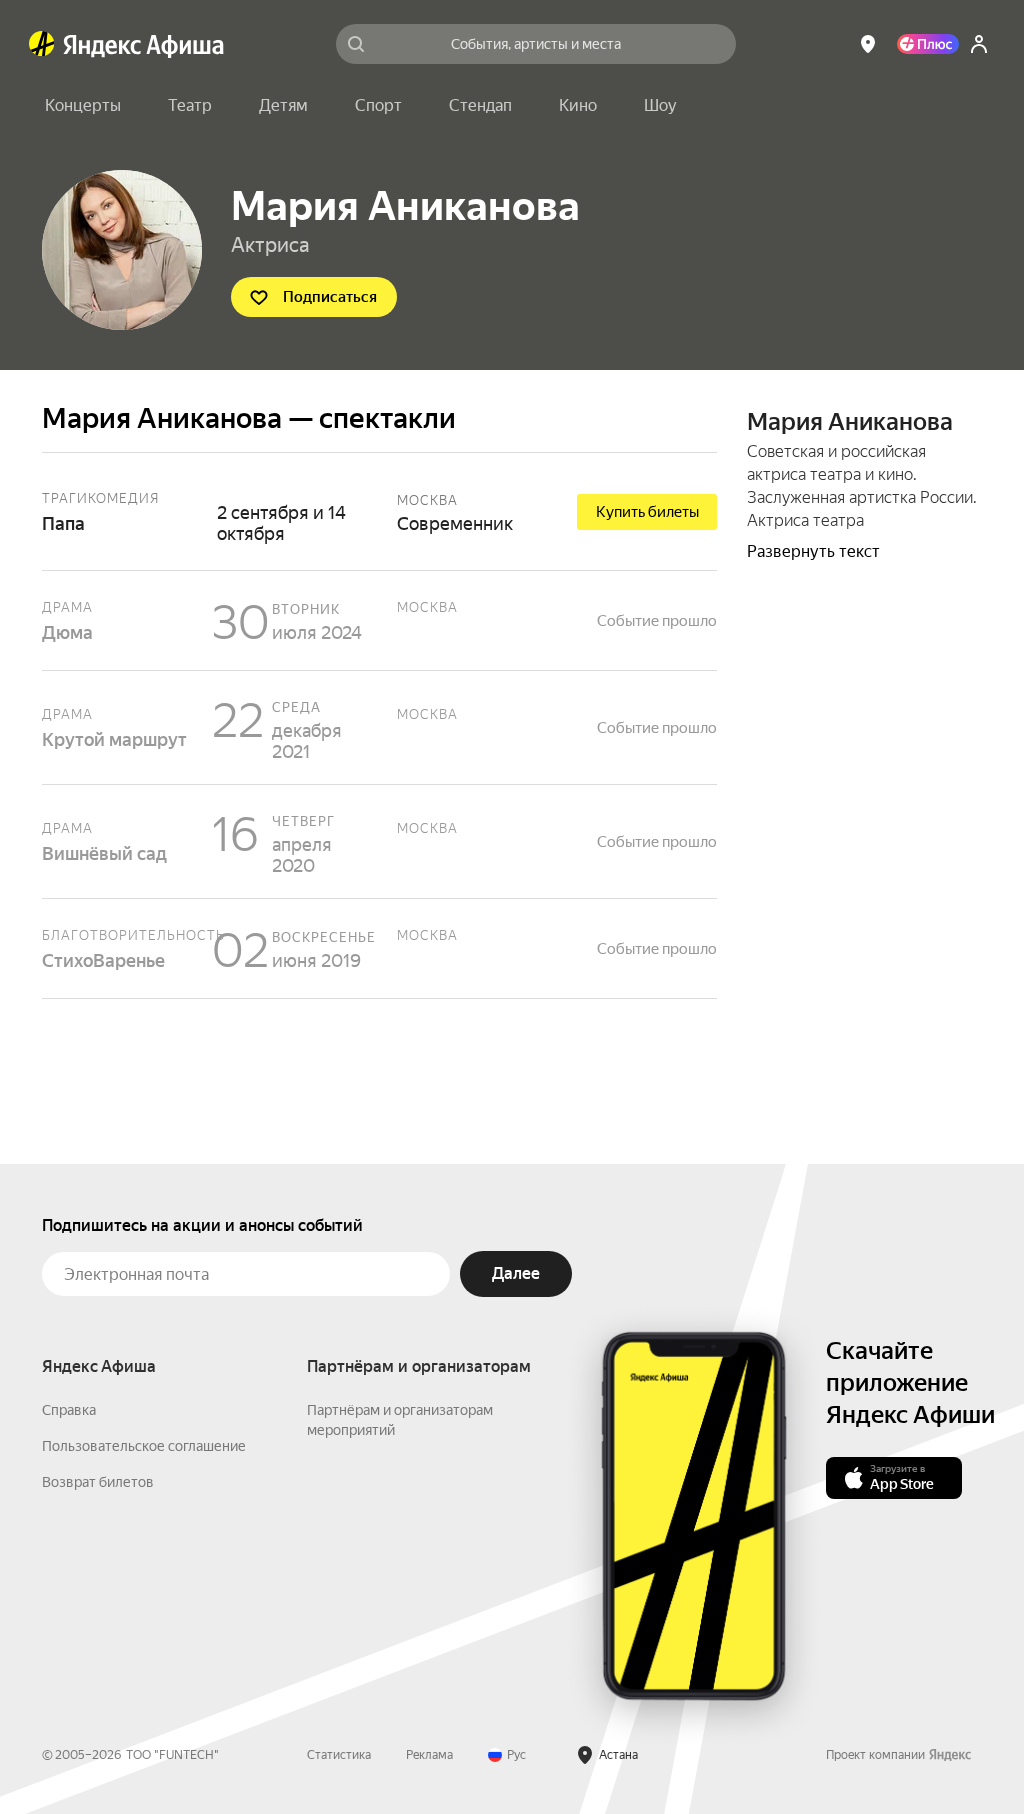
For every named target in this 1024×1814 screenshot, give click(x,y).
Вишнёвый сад (379, 841)
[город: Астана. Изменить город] (868, 44)
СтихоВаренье (379, 948)
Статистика (339, 1755)
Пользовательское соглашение (144, 1446)
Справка (69, 1410)
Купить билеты (647, 512)
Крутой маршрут (379, 727)
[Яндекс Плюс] (928, 44)
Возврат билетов (98, 1482)
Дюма (379, 620)
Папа (379, 511)
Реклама (429, 1755)
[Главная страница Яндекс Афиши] (42, 44)
